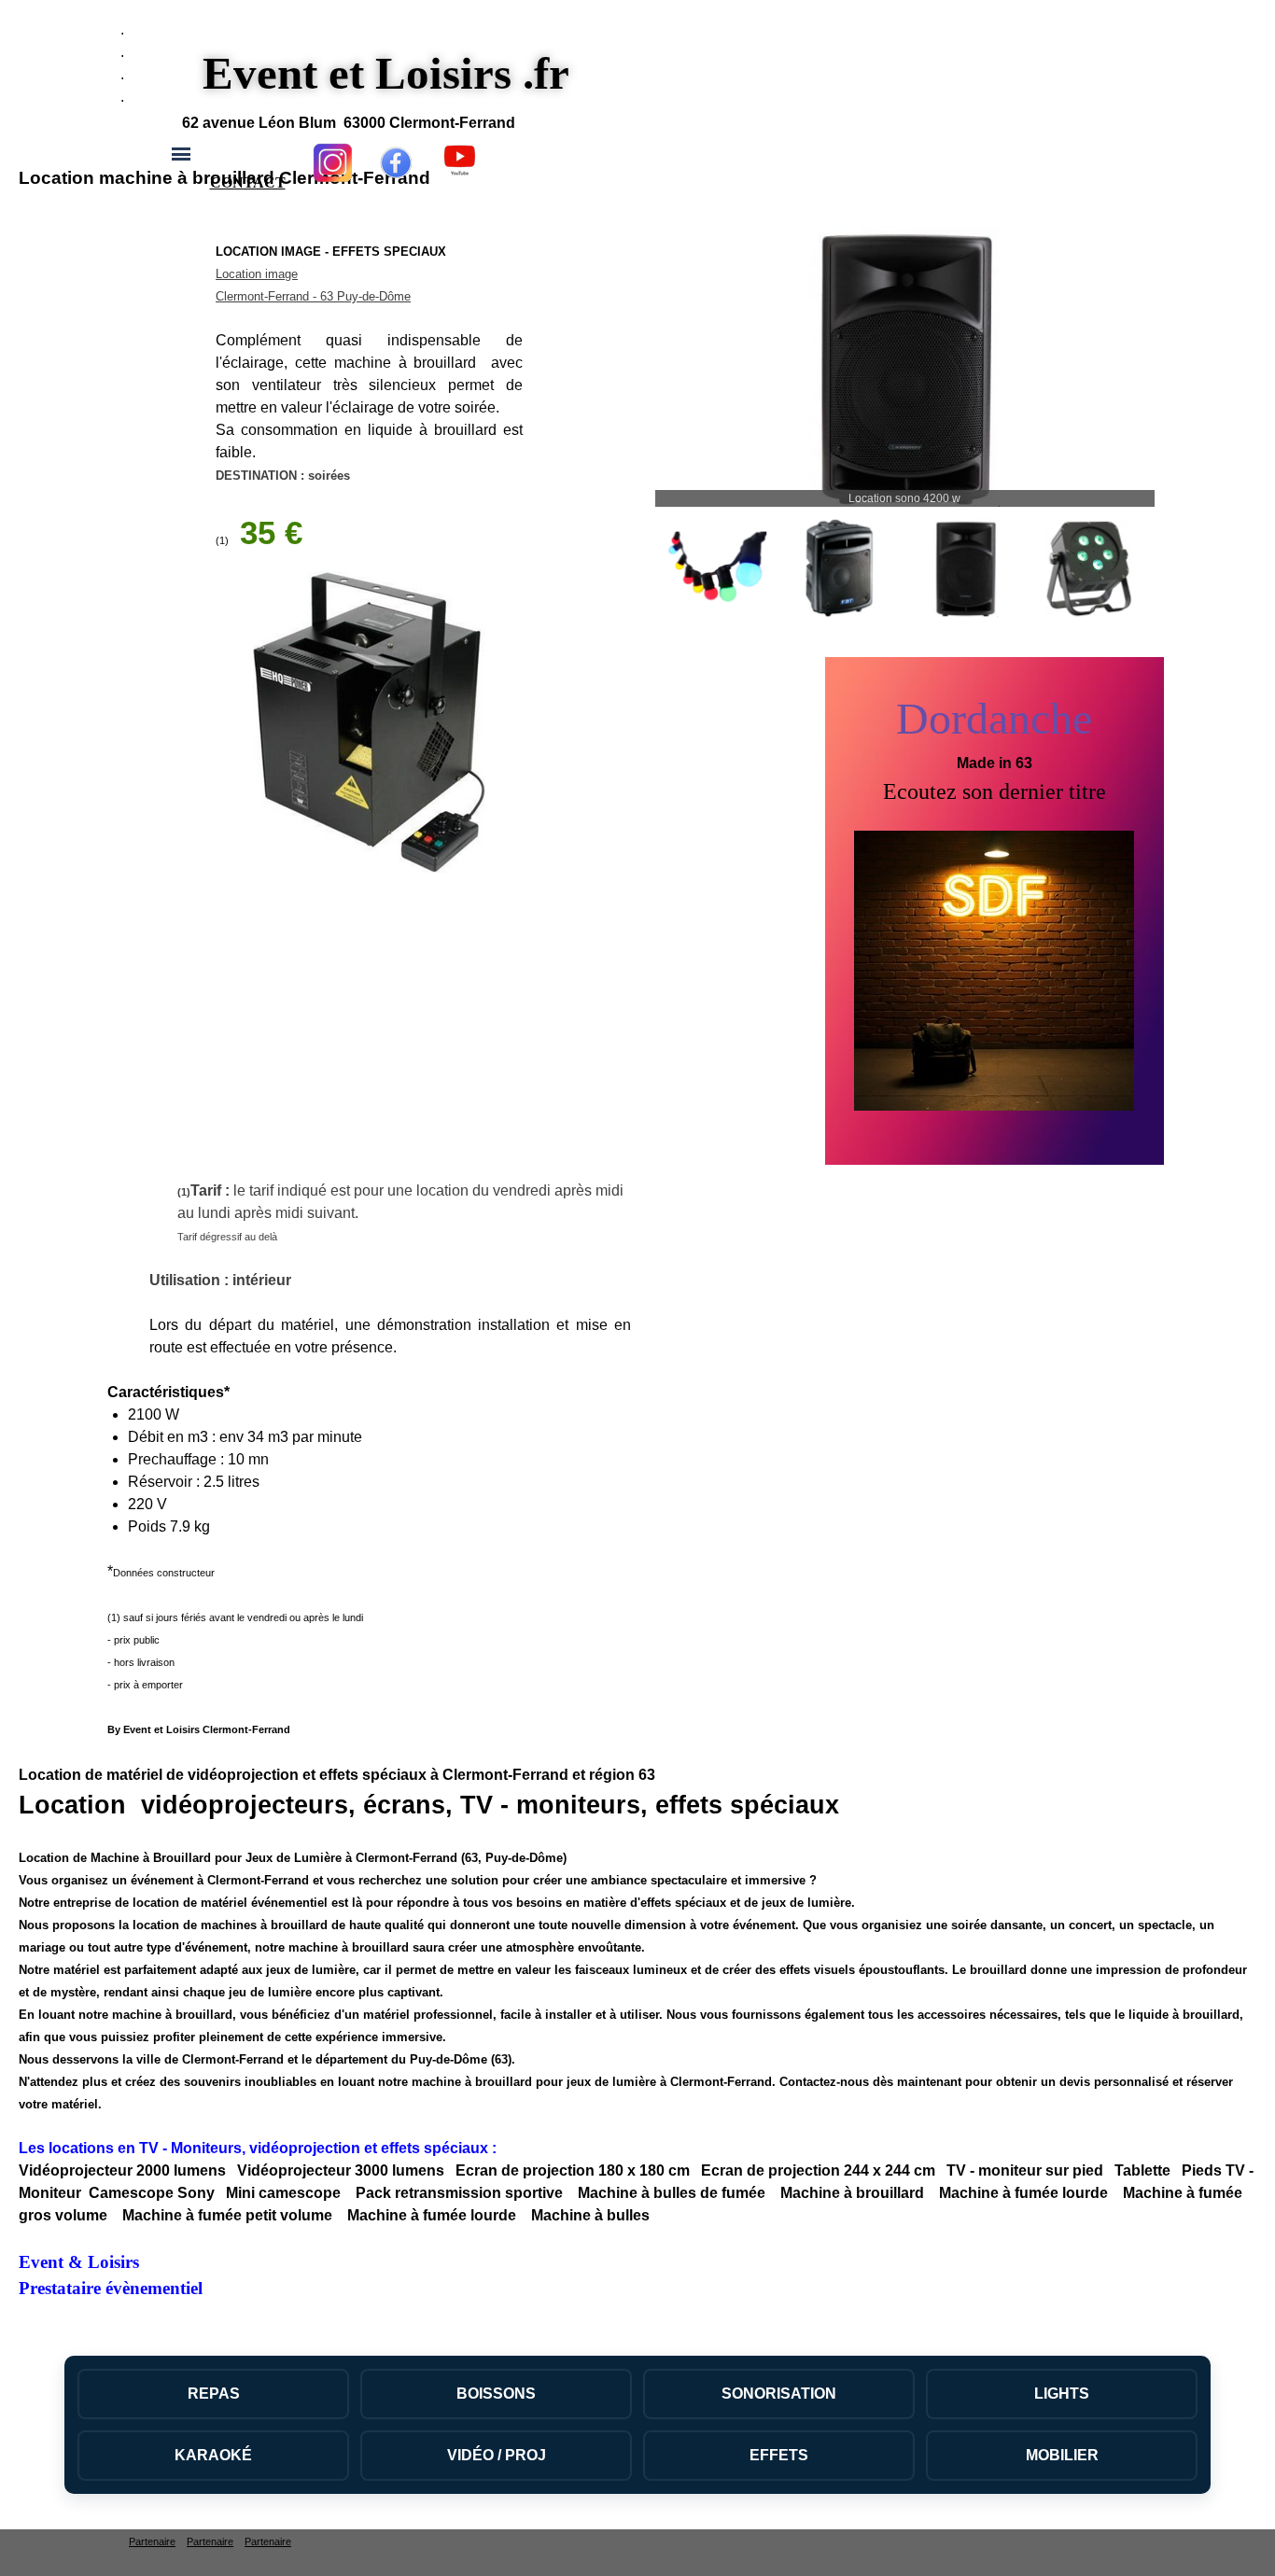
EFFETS (779, 2455)
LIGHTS (1062, 2394)
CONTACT (248, 182)
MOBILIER (1062, 2455)
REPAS (214, 2394)
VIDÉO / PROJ (497, 2455)
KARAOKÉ (213, 2455)
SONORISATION (779, 2394)
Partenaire (152, 2541)
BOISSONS (496, 2394)
